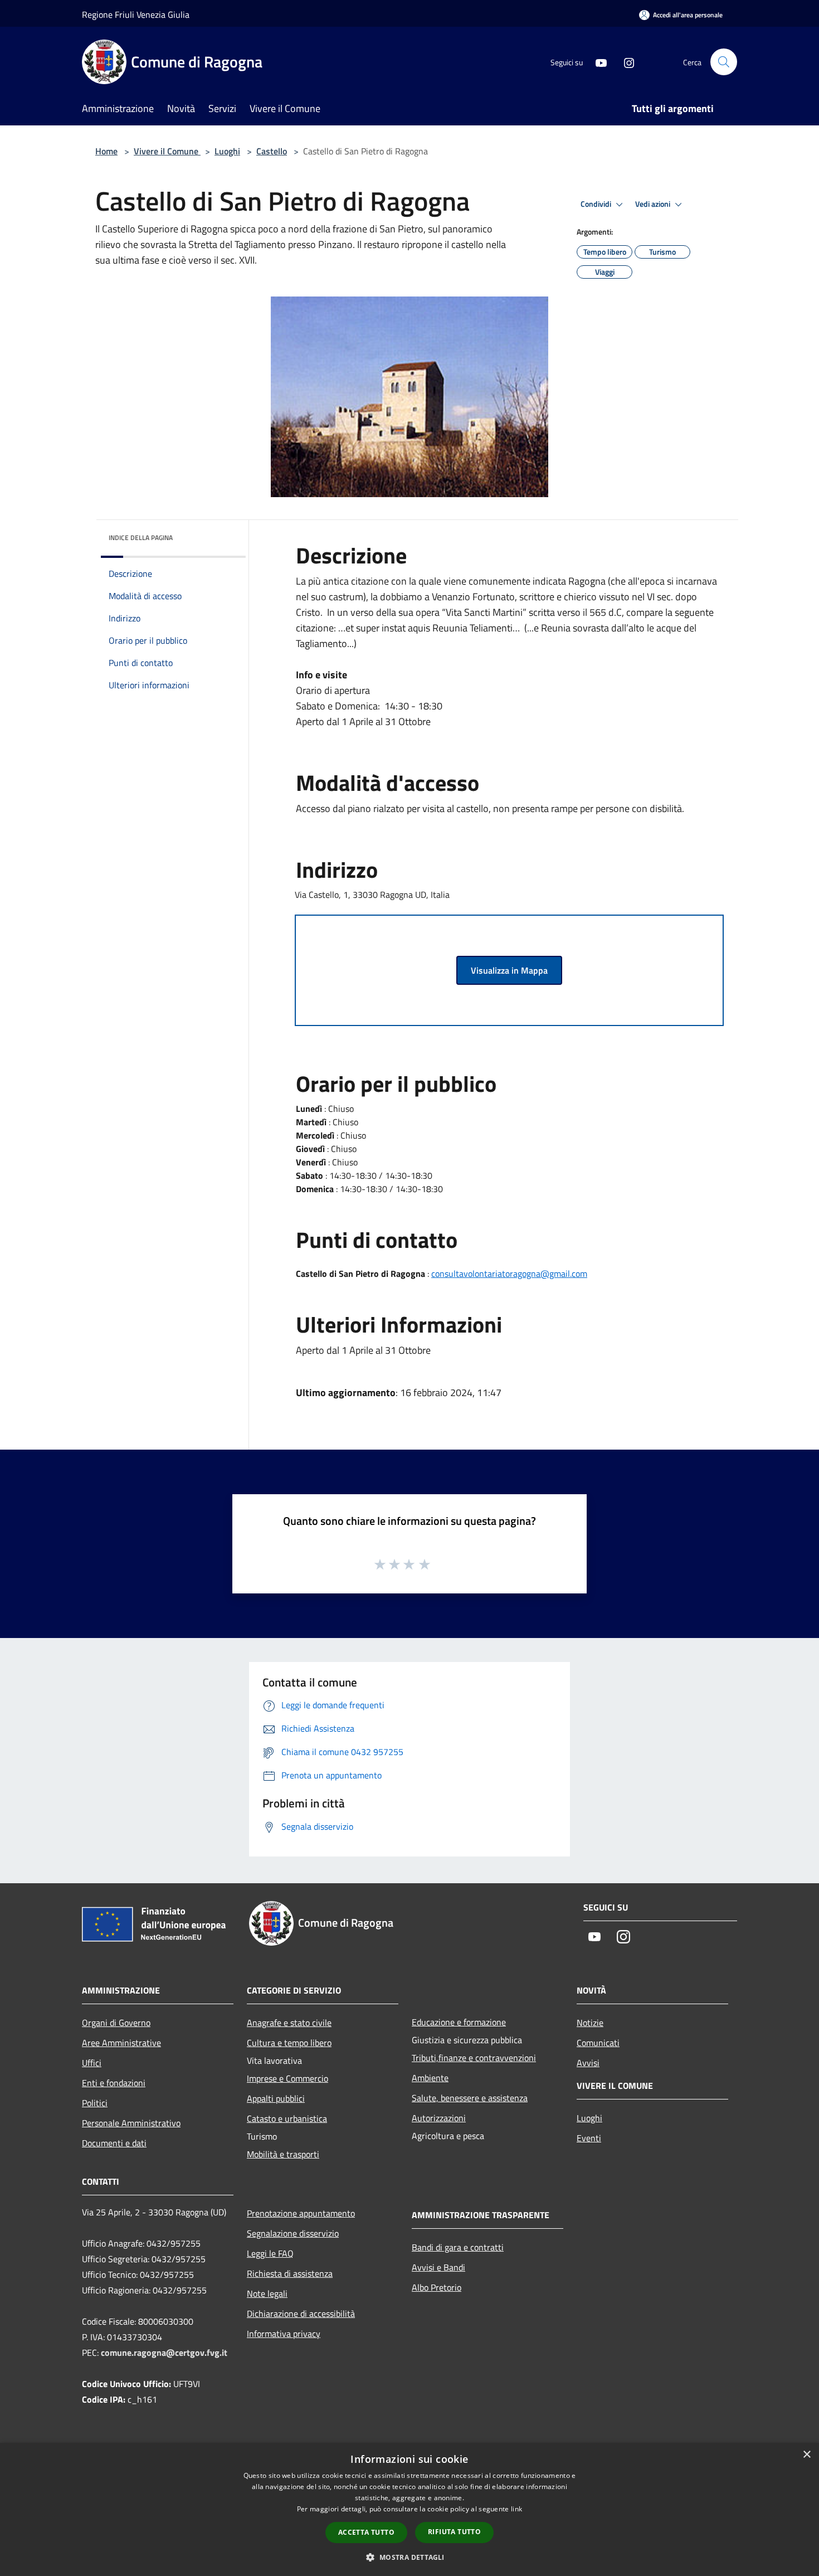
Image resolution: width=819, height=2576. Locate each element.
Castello (272, 151)
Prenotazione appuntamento (301, 2213)
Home (106, 151)
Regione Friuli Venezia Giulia (136, 14)
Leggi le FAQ (270, 2253)
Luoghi (227, 151)
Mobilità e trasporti (283, 2154)
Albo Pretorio (437, 2287)
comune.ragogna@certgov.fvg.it (164, 2353)
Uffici (92, 2063)
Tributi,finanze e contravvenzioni (474, 2058)
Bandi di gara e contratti (458, 2247)
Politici (95, 2103)
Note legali (267, 2293)
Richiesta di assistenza (290, 2273)
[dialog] (409, 2509)
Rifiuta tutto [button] (454, 2532)
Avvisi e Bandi (438, 2267)
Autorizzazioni (439, 2118)
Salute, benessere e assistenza (470, 2098)
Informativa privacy (284, 2334)
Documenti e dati (114, 2143)
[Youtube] (597, 62)
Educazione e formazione (459, 2022)
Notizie (590, 2023)
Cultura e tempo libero (289, 2043)
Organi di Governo (116, 2023)
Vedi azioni (654, 204)
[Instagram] (625, 62)
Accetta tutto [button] (366, 2532)
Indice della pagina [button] (141, 538)
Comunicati (598, 2043)
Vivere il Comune (167, 151)
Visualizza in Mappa (509, 970)
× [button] (806, 2455)
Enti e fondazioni (114, 2083)
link (516, 2509)
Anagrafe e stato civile (289, 2023)
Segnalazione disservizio (293, 2233)
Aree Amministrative (121, 2043)
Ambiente (430, 2078)
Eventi (589, 2138)
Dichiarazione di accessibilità (301, 2313)
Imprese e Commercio (287, 2078)
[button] (409, 2557)
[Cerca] (724, 62)
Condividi (597, 204)
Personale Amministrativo (131, 2123)
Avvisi (588, 2063)
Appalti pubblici (276, 2098)
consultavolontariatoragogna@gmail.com (509, 1274)
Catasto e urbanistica (287, 2118)
